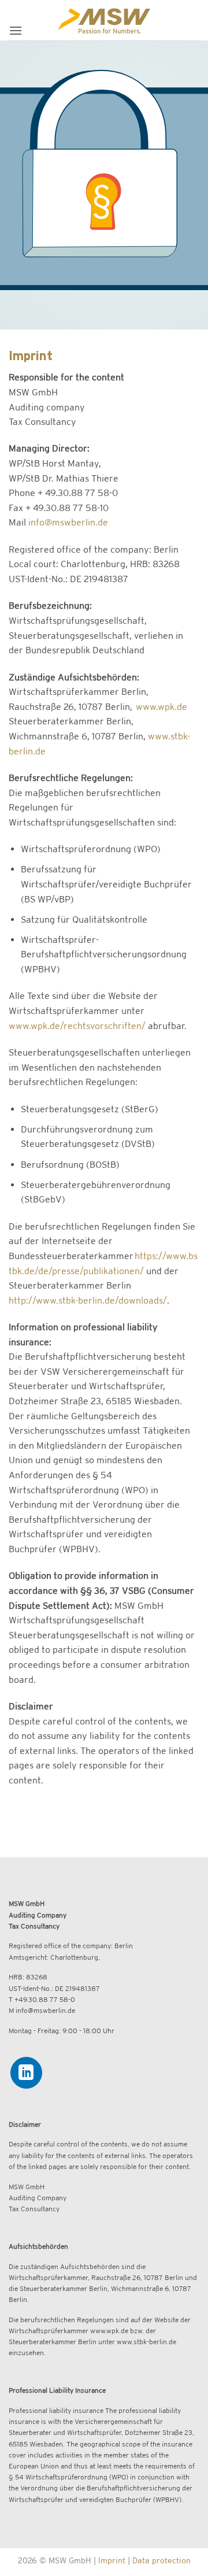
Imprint (112, 2560)
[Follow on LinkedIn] (26, 2073)
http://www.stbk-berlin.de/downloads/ (88, 1300)
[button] (16, 30)
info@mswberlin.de (68, 522)
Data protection (161, 2560)
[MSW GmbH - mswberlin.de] (104, 20)
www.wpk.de (161, 706)
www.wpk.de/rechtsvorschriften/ (77, 1026)
